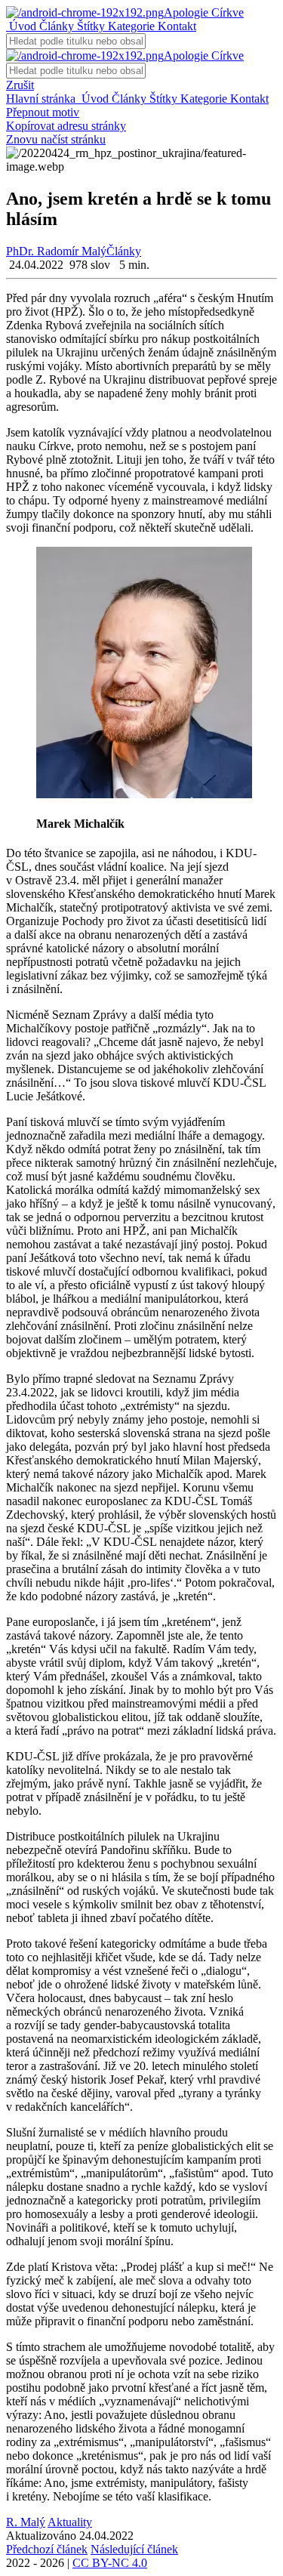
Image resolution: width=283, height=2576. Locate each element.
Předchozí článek (47, 2549)
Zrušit (20, 85)
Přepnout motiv (43, 112)
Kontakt (175, 26)
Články (55, 26)
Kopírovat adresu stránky (66, 126)
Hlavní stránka (42, 99)
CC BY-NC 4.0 (110, 2563)
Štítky (89, 26)
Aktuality (70, 2522)
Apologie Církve (204, 12)
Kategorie (130, 26)
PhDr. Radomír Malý (56, 251)
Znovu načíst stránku (56, 139)
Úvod (21, 26)
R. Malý (26, 2522)
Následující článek (134, 2549)
